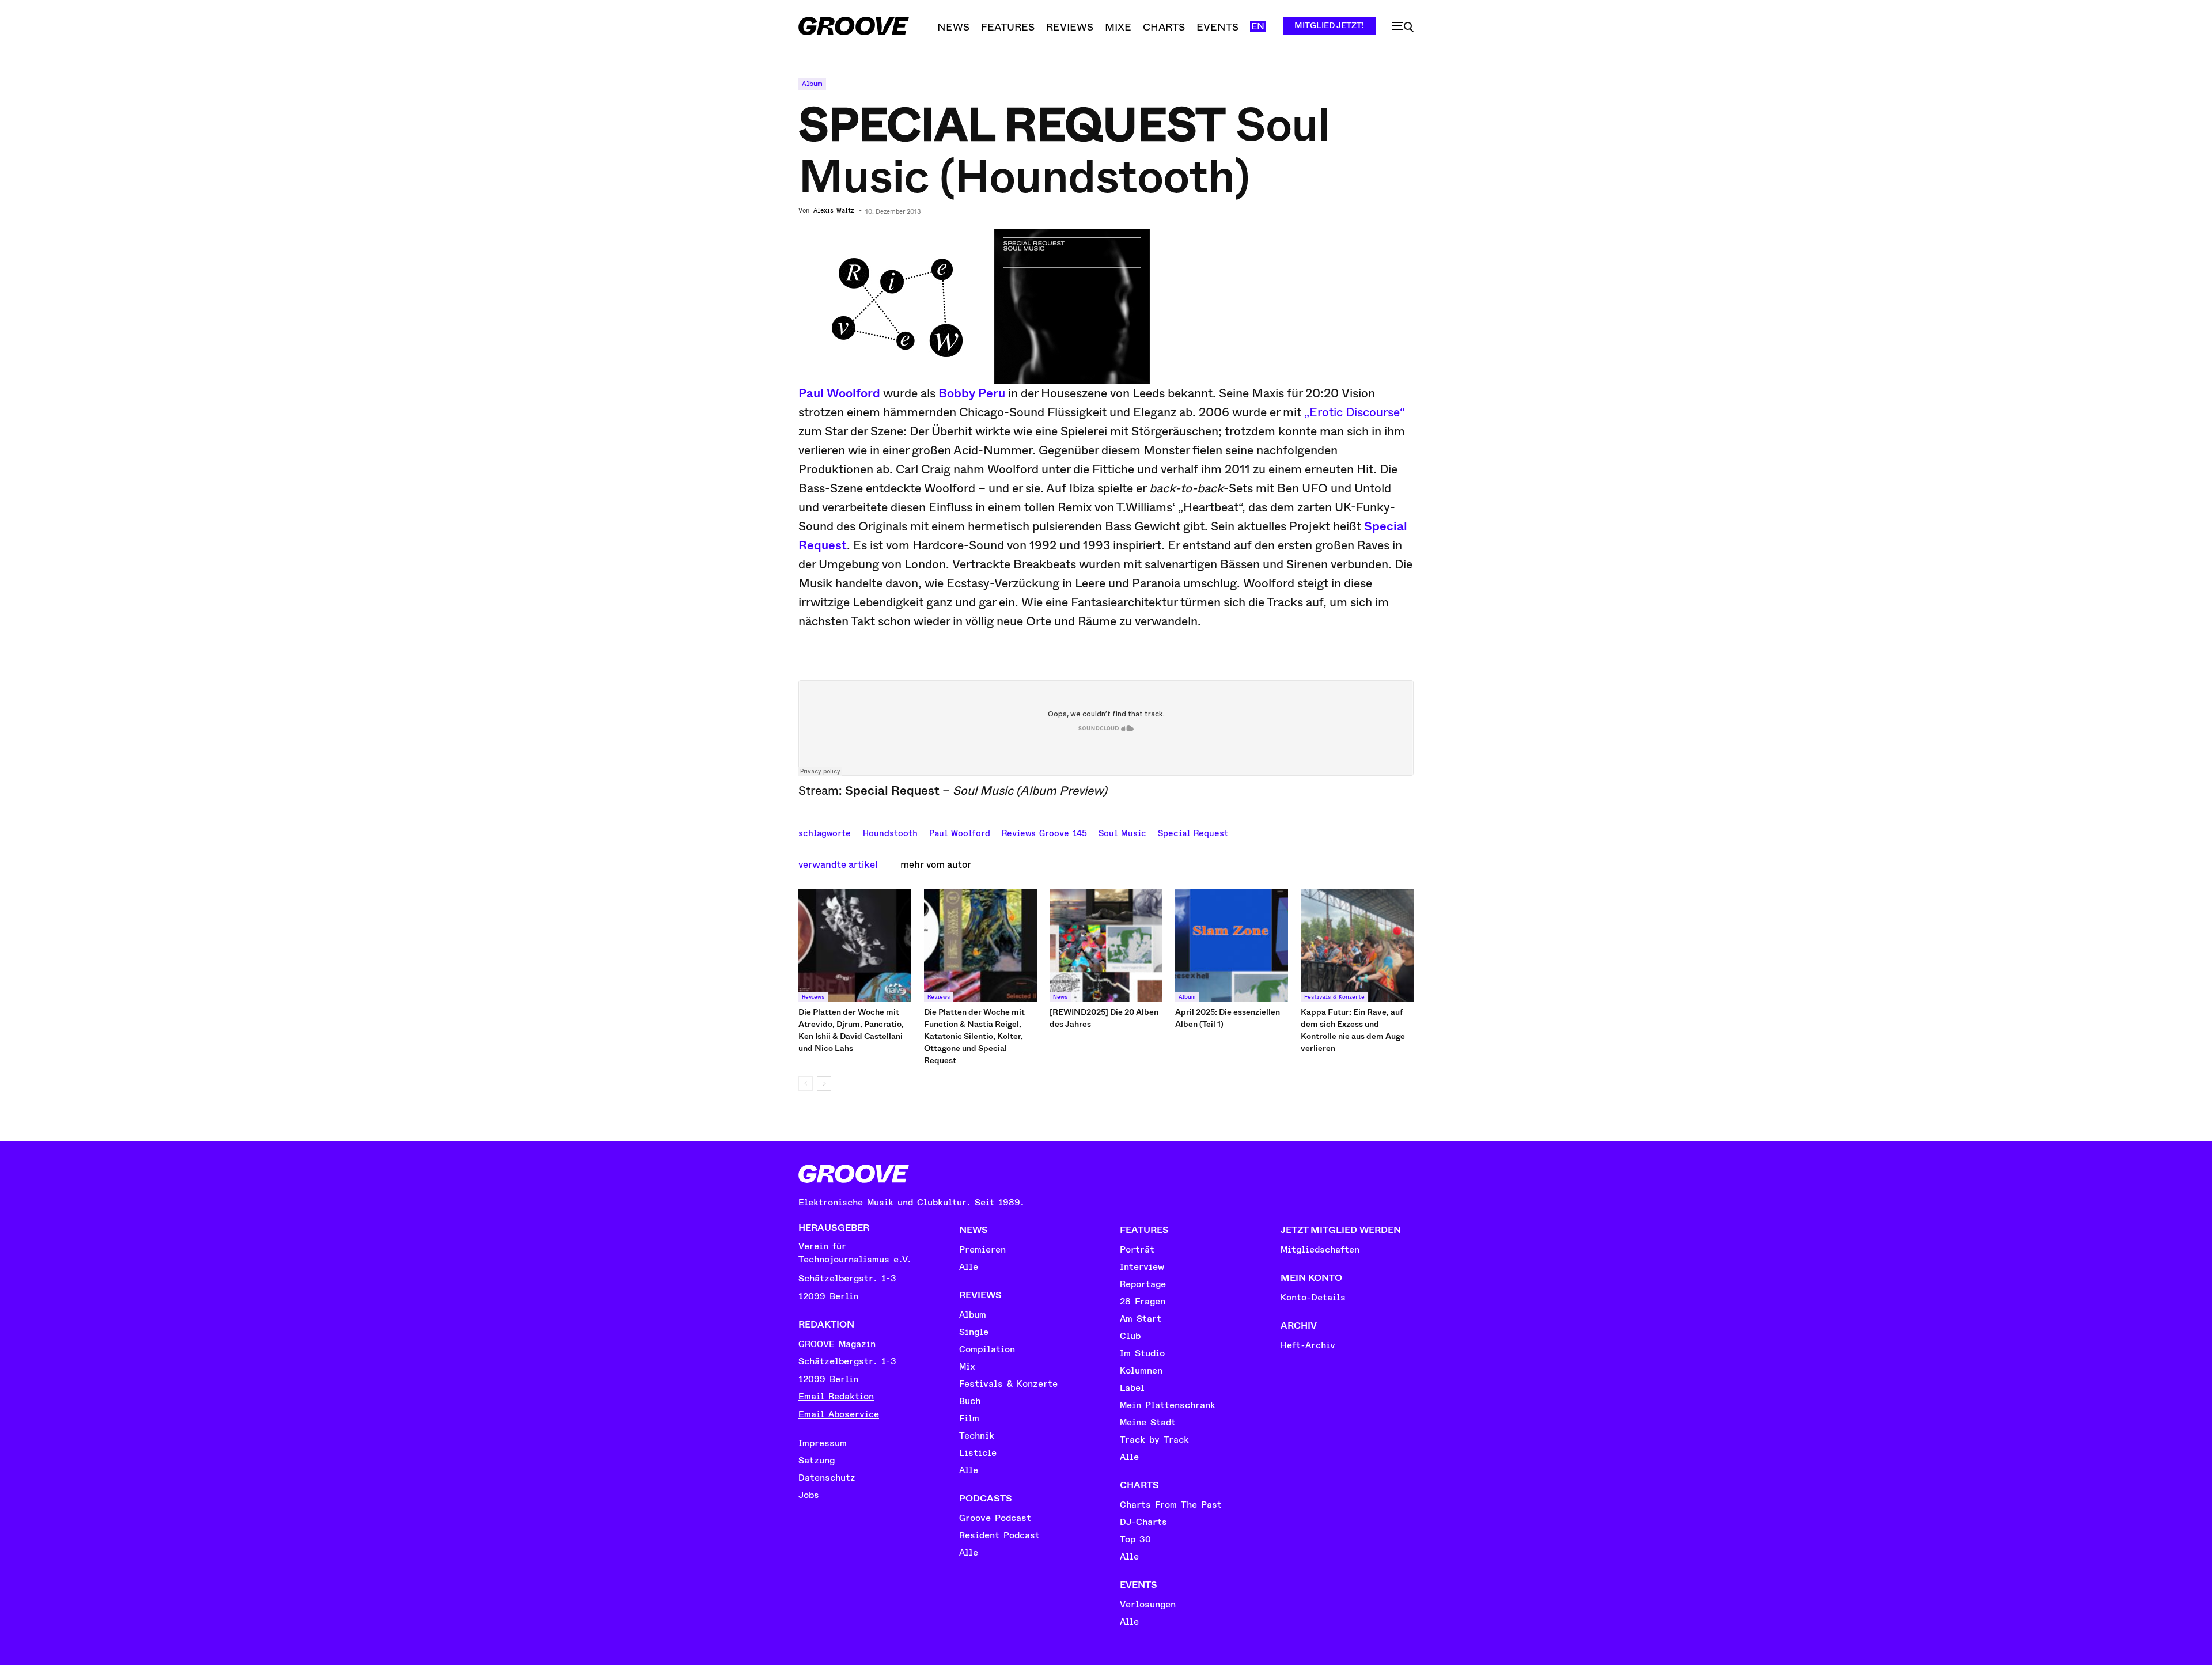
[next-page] (824, 1084)
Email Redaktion (836, 1397)
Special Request (1193, 832)
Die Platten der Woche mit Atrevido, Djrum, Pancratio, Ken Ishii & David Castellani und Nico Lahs (851, 1030)
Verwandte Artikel (838, 865)
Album (812, 84)
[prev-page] (806, 1084)
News (1060, 997)
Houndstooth (890, 832)
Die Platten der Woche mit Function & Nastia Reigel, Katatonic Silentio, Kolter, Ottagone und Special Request (974, 1036)
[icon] (1403, 27)
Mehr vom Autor (936, 865)
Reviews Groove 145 (1044, 832)
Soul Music (1122, 832)
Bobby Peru (972, 393)
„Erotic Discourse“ (1355, 412)
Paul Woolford (839, 393)
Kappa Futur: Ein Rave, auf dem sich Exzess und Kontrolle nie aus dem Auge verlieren (1353, 1030)
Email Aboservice (839, 1414)
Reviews (813, 997)
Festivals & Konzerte (1334, 997)
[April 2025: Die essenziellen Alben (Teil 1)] (1232, 946)
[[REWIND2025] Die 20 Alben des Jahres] (1106, 946)
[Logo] (854, 26)
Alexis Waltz (834, 211)
